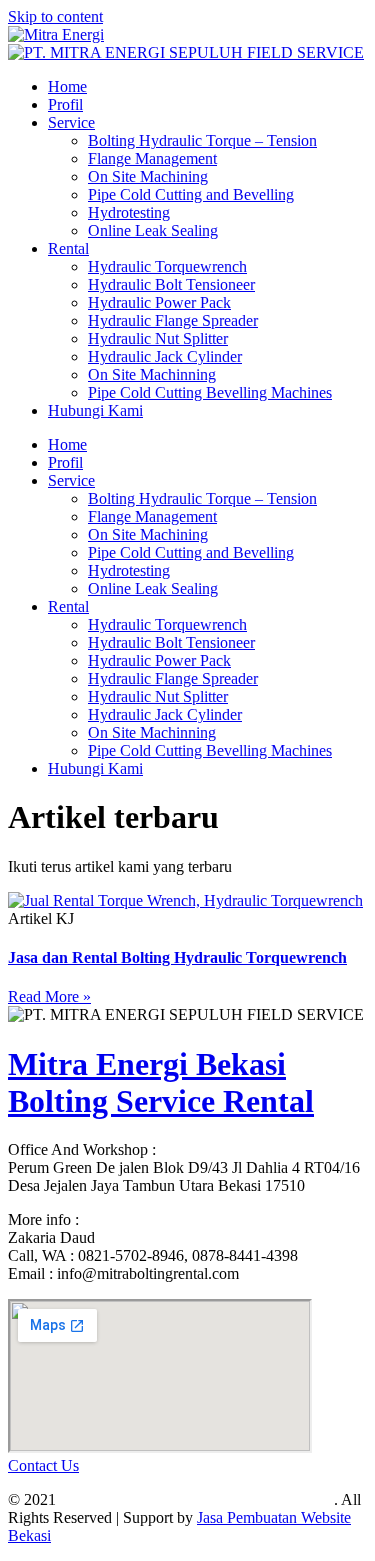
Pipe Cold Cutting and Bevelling (191, 194)
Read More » (49, 996)
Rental (68, 248)
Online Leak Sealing (153, 230)
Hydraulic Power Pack (159, 302)
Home (67, 86)
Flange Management (152, 158)
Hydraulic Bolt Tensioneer (171, 284)
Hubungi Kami (95, 410)
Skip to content (55, 16)
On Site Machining (148, 176)
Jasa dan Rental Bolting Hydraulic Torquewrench (177, 957)
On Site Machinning (152, 374)
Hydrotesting (129, 212)
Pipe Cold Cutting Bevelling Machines (210, 392)
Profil (65, 104)
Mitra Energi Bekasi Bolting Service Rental (161, 1082)
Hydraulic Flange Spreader (173, 320)
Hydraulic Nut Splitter (158, 338)
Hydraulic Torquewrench (167, 266)
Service (71, 122)
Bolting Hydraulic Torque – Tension (202, 140)
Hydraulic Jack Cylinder (165, 356)
